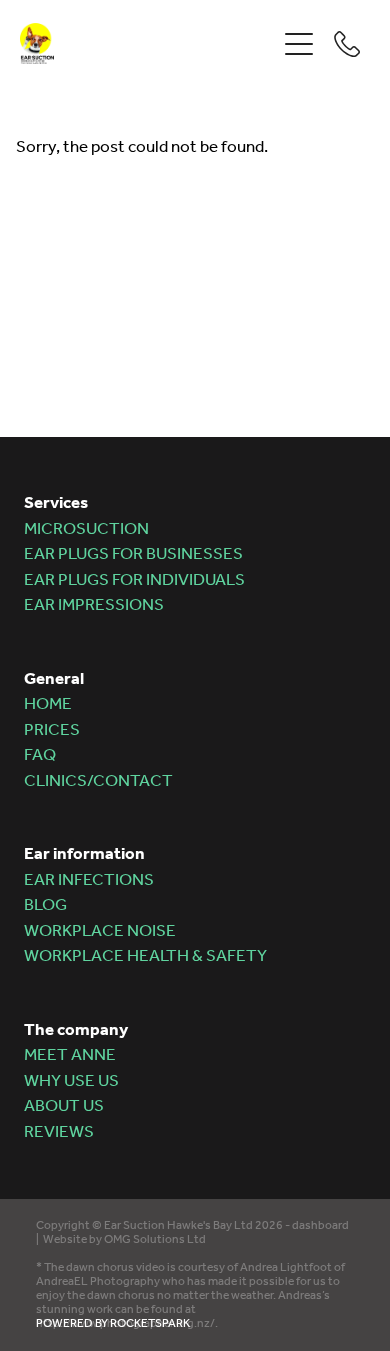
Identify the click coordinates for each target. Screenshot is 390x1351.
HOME (48, 704)
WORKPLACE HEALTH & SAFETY (145, 956)
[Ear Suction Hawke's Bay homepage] (147, 43)
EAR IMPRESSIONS (94, 605)
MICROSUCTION (86, 529)
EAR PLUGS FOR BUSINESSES (133, 554)
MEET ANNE (70, 1055)
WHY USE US (71, 1081)
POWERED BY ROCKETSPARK (113, 1323)
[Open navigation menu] (299, 44)
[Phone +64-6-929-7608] (347, 44)
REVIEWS (59, 1132)
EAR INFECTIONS (89, 880)
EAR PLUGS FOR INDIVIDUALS (134, 580)
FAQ (40, 755)
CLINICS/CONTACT (98, 781)
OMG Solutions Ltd (155, 1239)
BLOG (45, 905)
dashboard (320, 1225)
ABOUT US (64, 1106)
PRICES (52, 730)
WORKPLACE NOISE (100, 931)
